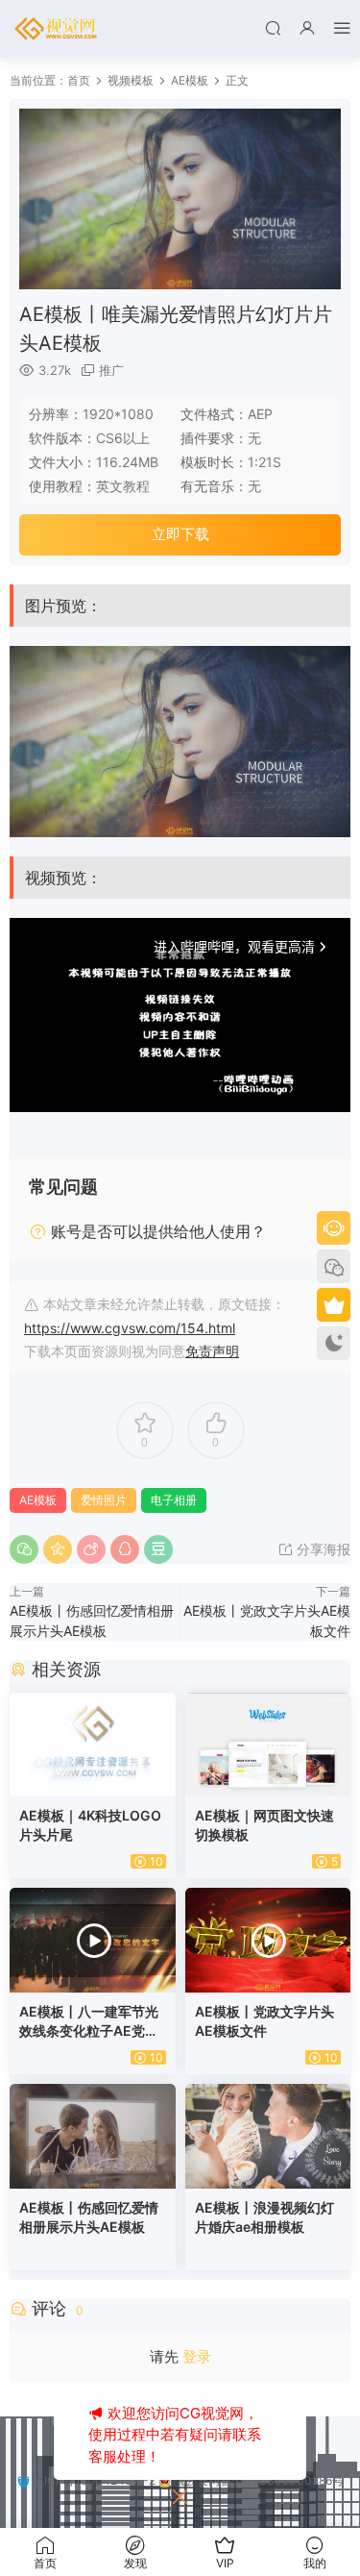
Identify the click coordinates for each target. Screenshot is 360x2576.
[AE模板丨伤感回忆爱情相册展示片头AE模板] (93, 2136)
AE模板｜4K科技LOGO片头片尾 (90, 1825)
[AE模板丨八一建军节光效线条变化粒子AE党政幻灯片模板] (93, 1940)
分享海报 (322, 1549)
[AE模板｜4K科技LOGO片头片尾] (93, 1745)
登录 (197, 2356)
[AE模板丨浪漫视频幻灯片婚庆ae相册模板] (268, 2136)
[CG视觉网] (58, 29)
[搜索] (273, 27)
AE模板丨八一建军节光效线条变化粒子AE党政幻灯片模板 (89, 2022)
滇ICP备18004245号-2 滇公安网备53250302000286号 (187, 2480)
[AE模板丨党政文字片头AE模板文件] (268, 1940)
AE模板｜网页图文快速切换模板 (264, 1825)
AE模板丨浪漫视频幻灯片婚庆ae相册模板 (264, 2217)
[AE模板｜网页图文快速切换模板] (268, 1745)
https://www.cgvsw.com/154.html (130, 1328)
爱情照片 (104, 1500)
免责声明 (212, 1351)
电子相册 (174, 1500)
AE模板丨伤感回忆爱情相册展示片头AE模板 (89, 2217)
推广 (111, 370)
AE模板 (38, 1500)
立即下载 (180, 534)
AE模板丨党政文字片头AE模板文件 (264, 2021)
